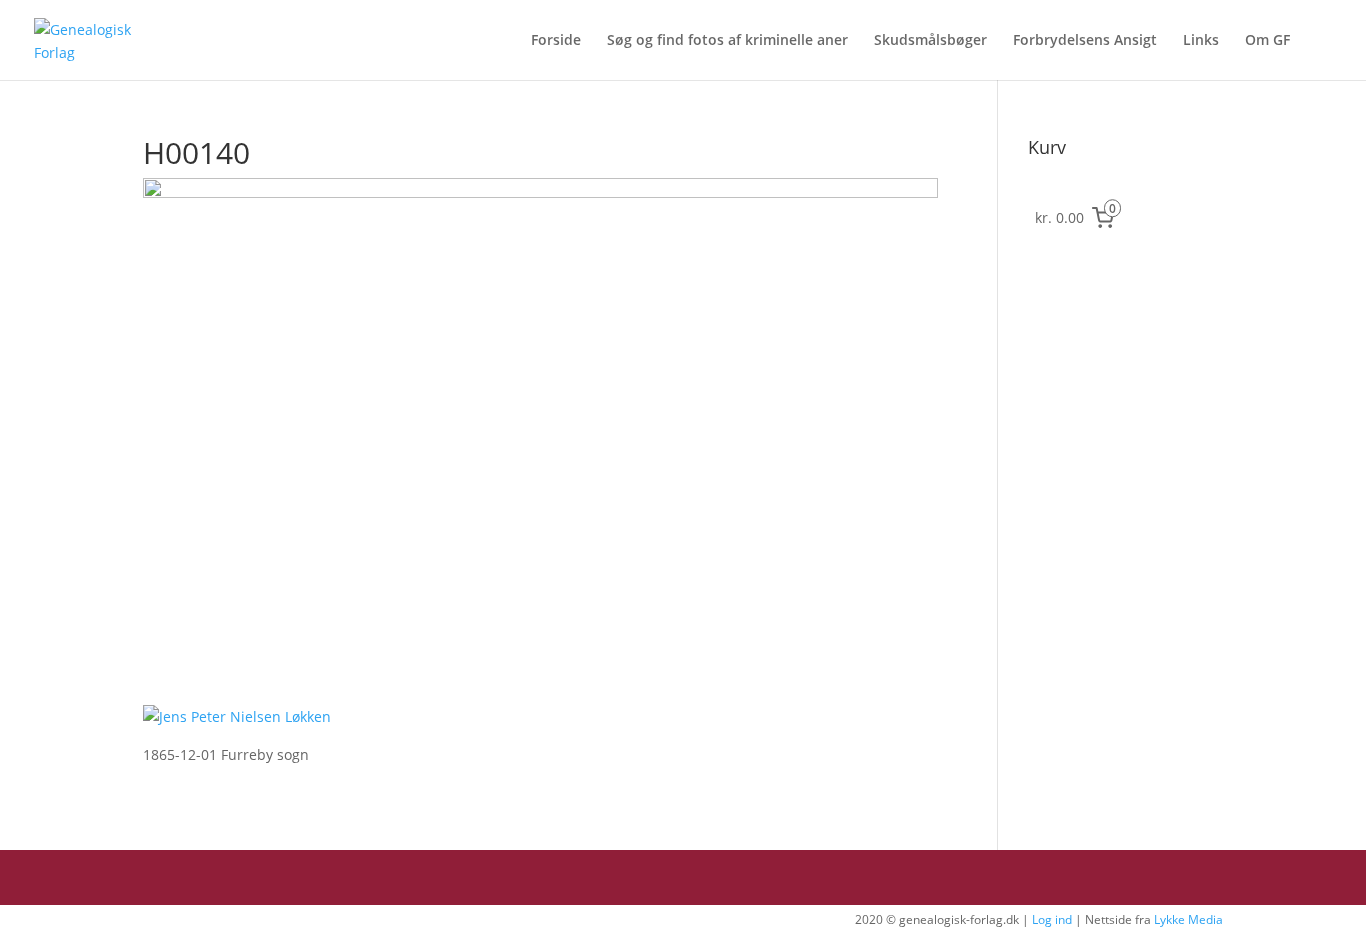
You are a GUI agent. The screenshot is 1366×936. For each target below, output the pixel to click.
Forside (556, 41)
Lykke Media (1188, 919)
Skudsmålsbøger (930, 41)
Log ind (1052, 919)
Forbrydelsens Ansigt (1085, 41)
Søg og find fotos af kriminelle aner (727, 41)
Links (1201, 41)
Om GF (1267, 41)
